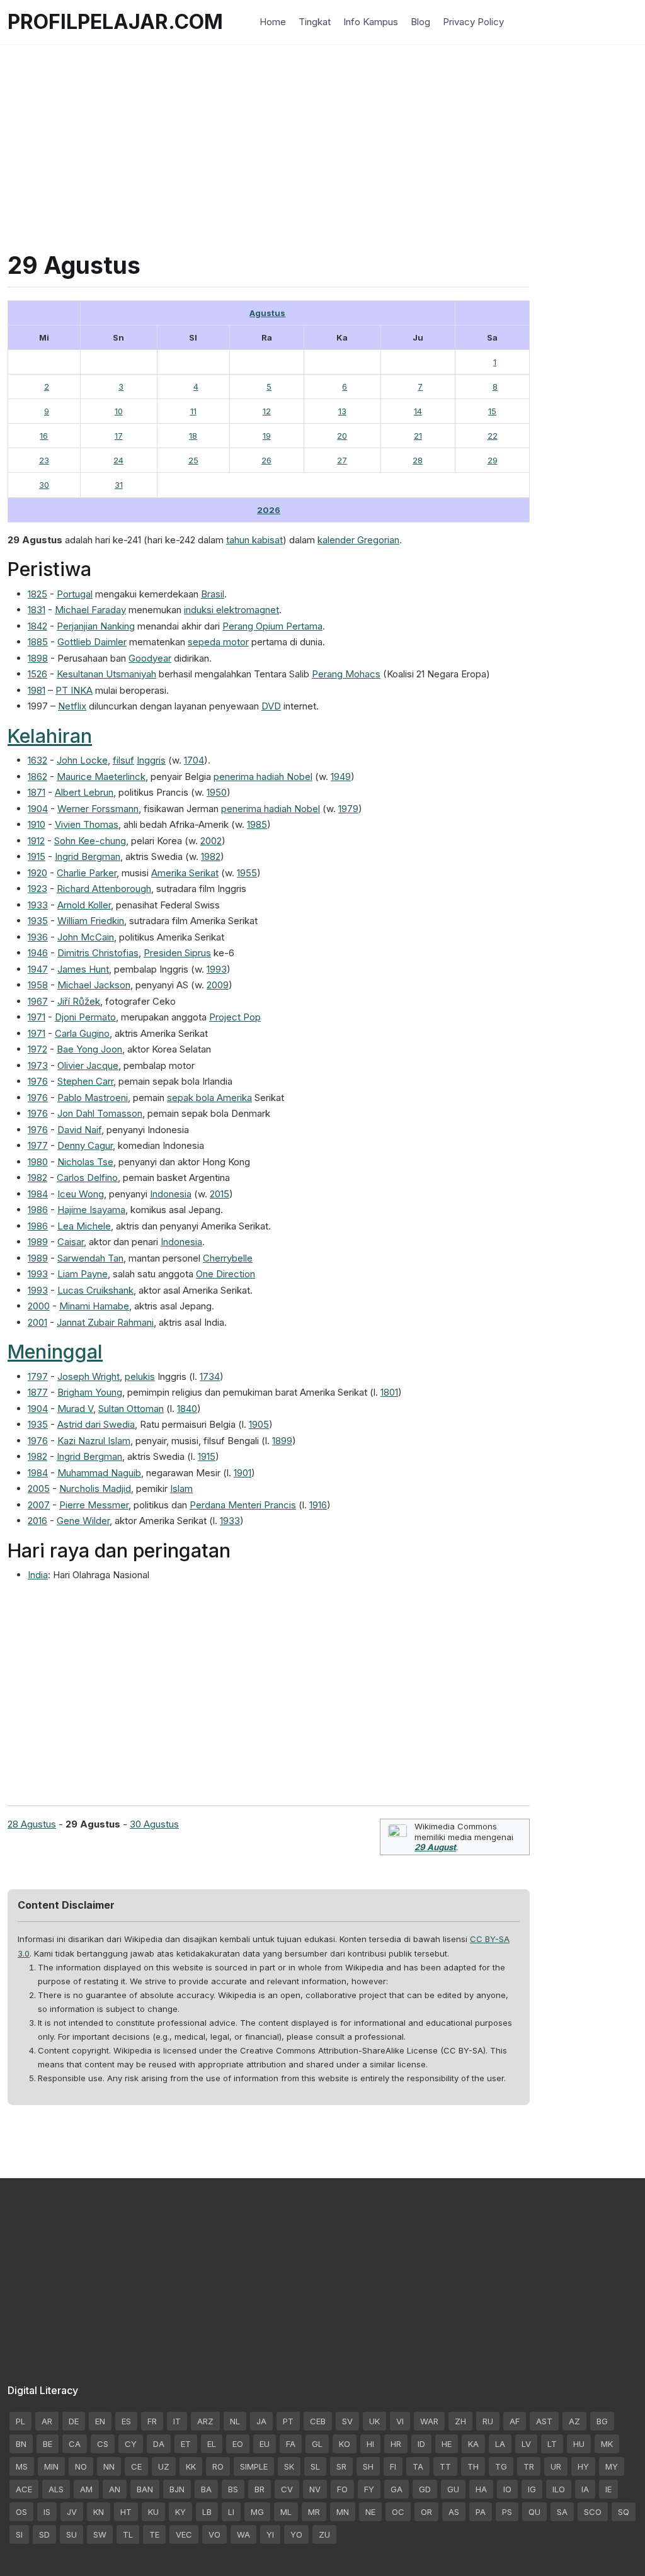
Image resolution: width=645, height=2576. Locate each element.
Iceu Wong (81, 1194)
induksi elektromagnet (231, 610)
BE (48, 2444)
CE (136, 2466)
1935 (38, 921)
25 (193, 460)
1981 (37, 690)
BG (602, 2421)
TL (128, 2534)
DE (74, 2421)
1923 (37, 889)
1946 (38, 953)
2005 (39, 1489)
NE (370, 2512)
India (38, 1575)
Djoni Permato (85, 1017)
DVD (271, 706)
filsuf (123, 760)
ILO (559, 2489)
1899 (282, 1441)
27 (342, 460)
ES (126, 2421)
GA (397, 2489)
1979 (348, 809)
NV (315, 2489)
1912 (36, 841)
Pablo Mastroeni (93, 1098)
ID (421, 2444)
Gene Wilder (83, 1521)
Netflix (72, 706)
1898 (38, 658)
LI (231, 2512)
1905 (259, 1424)
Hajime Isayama (91, 1210)
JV (72, 2512)
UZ (164, 2466)
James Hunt (83, 969)
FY (369, 2489)
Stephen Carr (85, 1081)
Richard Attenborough (104, 889)
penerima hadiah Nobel (263, 777)
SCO (593, 2512)
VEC (184, 2534)
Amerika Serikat (185, 873)
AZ (574, 2421)
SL (315, 2466)
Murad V (75, 1409)
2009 (218, 985)
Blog (420, 22)
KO (345, 2444)
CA (75, 2444)
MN (343, 2512)
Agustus (267, 313)
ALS (56, 2489)
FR (152, 2421)
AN (115, 2489)
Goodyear (150, 658)
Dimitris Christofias (98, 953)
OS (21, 2512)
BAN (145, 2489)
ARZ (205, 2421)
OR (426, 2512)
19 (267, 436)
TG (501, 2466)
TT (445, 2466)
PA (481, 2512)
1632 (37, 760)
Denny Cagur (85, 1145)
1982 (211, 856)
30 (44, 485)
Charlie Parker (87, 873)
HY (583, 2466)
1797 (38, 1376)
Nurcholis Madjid (95, 1489)
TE (154, 2534)
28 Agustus (32, 1824)
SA (562, 2512)
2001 (37, 1322)
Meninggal (55, 1352)
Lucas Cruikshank (95, 1290)
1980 (38, 1162)
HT (126, 2512)
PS (507, 2512)
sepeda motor (218, 642)
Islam (181, 1489)
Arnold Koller (84, 905)
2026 (269, 510)
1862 (37, 777)
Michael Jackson (94, 985)
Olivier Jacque (88, 1065)
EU (265, 2444)
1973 (38, 1065)
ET (186, 2444)
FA (291, 2444)
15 (492, 411)
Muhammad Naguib (99, 1473)
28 (418, 460)
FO (342, 2489)
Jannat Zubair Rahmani (105, 1322)
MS (22, 2466)
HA (481, 2489)
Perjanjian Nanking (96, 626)
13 (342, 411)
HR (396, 2444)
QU (534, 2512)
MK (607, 2444)
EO (238, 2444)
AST (544, 2421)
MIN (51, 2466)
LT (552, 2444)
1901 (243, 1473)
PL (20, 2421)
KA (473, 2444)
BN (21, 2444)
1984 (38, 1194)
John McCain (86, 937)
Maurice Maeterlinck (101, 777)
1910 (37, 824)
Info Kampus (371, 22)
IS (47, 2512)
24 (118, 460)
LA (500, 2444)
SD (44, 2534)
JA (261, 2421)
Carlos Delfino (87, 1178)
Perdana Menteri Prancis (243, 1505)
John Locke (82, 760)
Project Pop (235, 1017)
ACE (24, 2489)
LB (207, 2512)
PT (288, 2421)
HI (370, 2444)
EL (212, 2444)
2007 (39, 1505)
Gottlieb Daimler (92, 642)
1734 (210, 1376)
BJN (177, 2489)
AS (454, 2512)
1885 (38, 642)
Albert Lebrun (84, 792)
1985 (257, 824)
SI (19, 2534)
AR (47, 2421)
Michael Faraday (90, 610)
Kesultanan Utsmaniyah (106, 674)
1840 (187, 1409)
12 (267, 411)
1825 (37, 594)
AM (86, 2489)
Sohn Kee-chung (90, 841)
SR (341, 2466)
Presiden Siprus (177, 953)
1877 (38, 1392)
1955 (247, 873)
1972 (37, 1049)
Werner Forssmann (98, 809)
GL (317, 2444)
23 (44, 460)
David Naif (79, 1130)
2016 (37, 1521)
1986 (38, 1210)
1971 (37, 1017)
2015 (220, 1194)
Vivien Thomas (87, 824)
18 (193, 436)
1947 (38, 969)
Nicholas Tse (85, 1162)
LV (526, 2444)
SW (100, 2534)
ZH (460, 2421)
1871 (37, 792)
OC (398, 2512)
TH (473, 2466)
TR (529, 2466)
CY (131, 2444)
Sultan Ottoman (131, 1409)
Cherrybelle (228, 1258)
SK (289, 2466)
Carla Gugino (82, 1033)
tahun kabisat (254, 540)
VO (214, 2534)
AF (515, 2421)
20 (342, 436)
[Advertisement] (322, 132)
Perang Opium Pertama (272, 626)
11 (193, 411)
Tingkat (315, 22)
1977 (38, 1145)
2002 (211, 841)
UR (556, 2466)
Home (273, 22)
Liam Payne (83, 1274)
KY (180, 2512)
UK (374, 2421)
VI (400, 2421)
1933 (38, 905)
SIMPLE (254, 2466)
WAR (429, 2421)
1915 (37, 856)
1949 (341, 777)
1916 (318, 1505)
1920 (37, 873)
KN (99, 2512)
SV (347, 2421)
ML (286, 2512)
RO (218, 2466)
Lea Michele (84, 1226)
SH (368, 2466)
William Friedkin (91, 921)
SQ (624, 2512)
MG (257, 2512)
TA (418, 2466)
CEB (318, 2421)
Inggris (151, 760)
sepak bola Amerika (209, 1098)
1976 (38, 1081)
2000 (39, 1306)
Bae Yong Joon (89, 1049)
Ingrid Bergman (88, 856)
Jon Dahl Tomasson (100, 1113)
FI (393, 2466)
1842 (37, 626)
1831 (37, 610)
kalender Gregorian (358, 540)
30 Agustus (154, 1824)
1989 (38, 1242)
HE (447, 2444)
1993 (217, 969)
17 (119, 436)
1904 (38, 809)
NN (109, 2466)
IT (177, 2421)
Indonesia (171, 1194)
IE (608, 2489)
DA (159, 2444)
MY (612, 2466)
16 (44, 436)
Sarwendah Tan (90, 1258)
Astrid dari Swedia (96, 1424)
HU (579, 2444)
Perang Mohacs (346, 674)
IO (507, 2489)
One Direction (225, 1274)
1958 (38, 985)
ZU (324, 2534)
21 (418, 436)
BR (260, 2489)
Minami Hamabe (94, 1306)
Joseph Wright (88, 1376)
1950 (217, 792)
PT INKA (74, 690)
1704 (194, 760)
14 (418, 411)
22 (493, 436)
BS (233, 2489)
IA (585, 2489)
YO (296, 2534)
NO (81, 2466)
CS (103, 2444)
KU (153, 2512)
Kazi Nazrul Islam (94, 1441)
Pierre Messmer (94, 1505)
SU (71, 2534)
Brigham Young (90, 1392)
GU (453, 2489)
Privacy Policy (473, 22)
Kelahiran (50, 736)
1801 (389, 1392)
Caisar (71, 1242)
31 (119, 485)
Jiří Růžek (79, 1001)
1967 (38, 1001)
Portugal (75, 594)
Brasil (213, 594)
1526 (37, 674)
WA (243, 2534)
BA (206, 2489)
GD (425, 2489)
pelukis (140, 1376)
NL (235, 2421)
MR (314, 2512)
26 (266, 460)
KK (191, 2466)
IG (532, 2489)
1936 (38, 937)
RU (488, 2421)
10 (119, 411)
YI (270, 2534)
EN (100, 2421)
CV (287, 2489)
